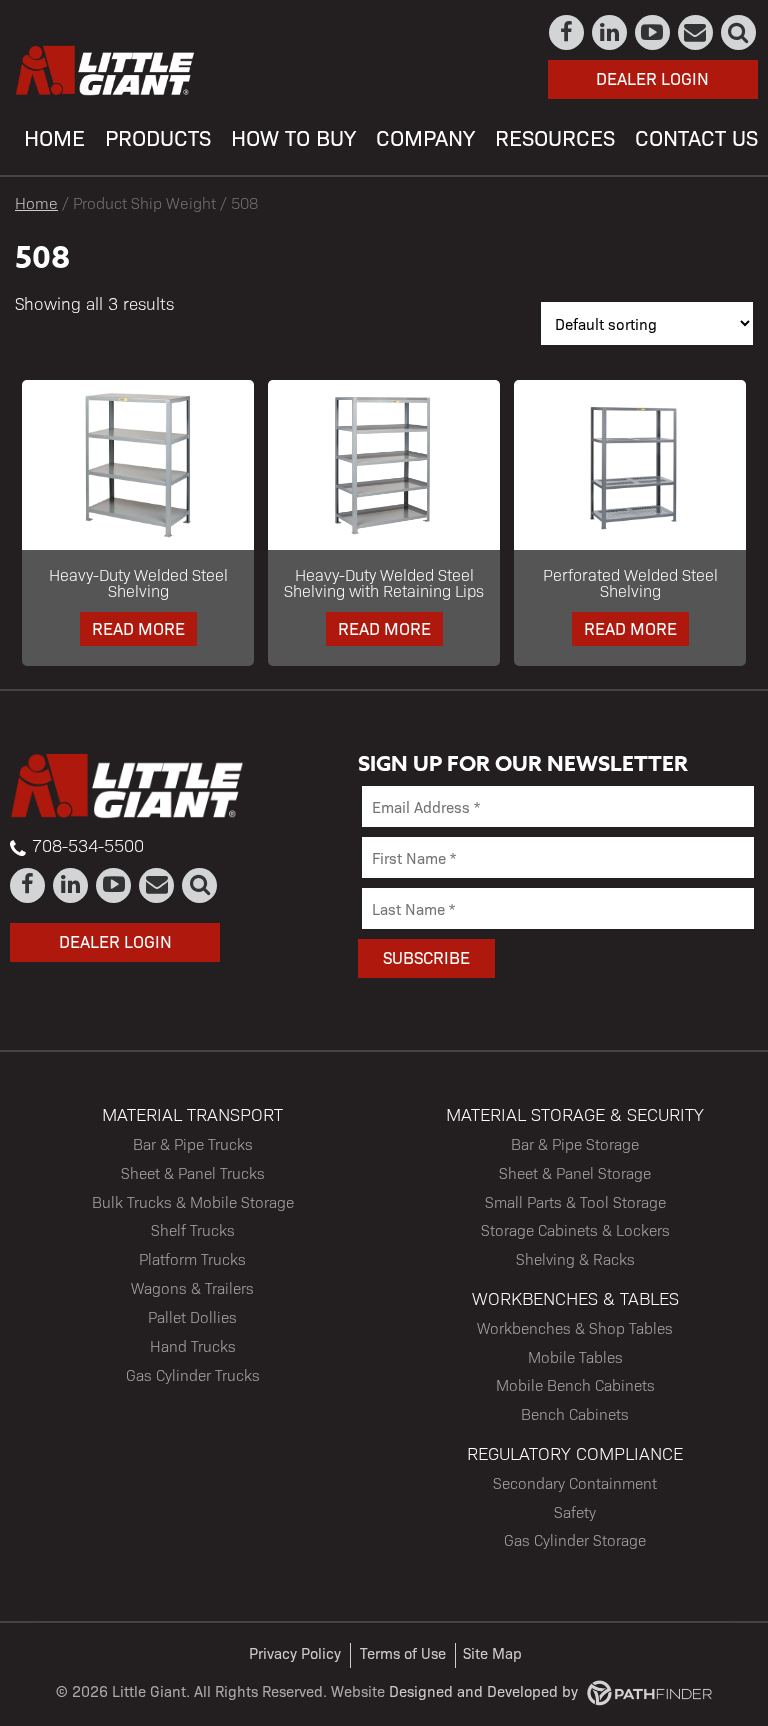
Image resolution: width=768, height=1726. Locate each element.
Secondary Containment (575, 1482)
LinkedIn (610, 32)
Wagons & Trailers (192, 1287)
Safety (575, 1511)
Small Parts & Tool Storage (575, 1201)
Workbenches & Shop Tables (575, 1327)
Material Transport (192, 1113)
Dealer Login (652, 78)
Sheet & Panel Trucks (193, 1172)
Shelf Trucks (193, 1229)
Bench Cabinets (575, 1413)
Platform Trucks (192, 1258)
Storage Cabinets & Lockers (575, 1229)
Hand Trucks (193, 1345)
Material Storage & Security (575, 1113)
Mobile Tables (575, 1356)
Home (36, 202)
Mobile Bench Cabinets (575, 1384)
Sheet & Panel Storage (575, 1172)
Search (739, 32)
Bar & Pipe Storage (575, 1143)
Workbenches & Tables (575, 1297)
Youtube (653, 32)
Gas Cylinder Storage (575, 1539)
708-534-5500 (88, 845)
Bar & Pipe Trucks (193, 1143)
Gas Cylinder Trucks (193, 1374)
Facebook (567, 32)
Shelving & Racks (575, 1258)
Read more (138, 628)
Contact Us (696, 32)
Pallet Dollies (192, 1316)
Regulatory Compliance (575, 1452)
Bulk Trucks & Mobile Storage (193, 1201)
